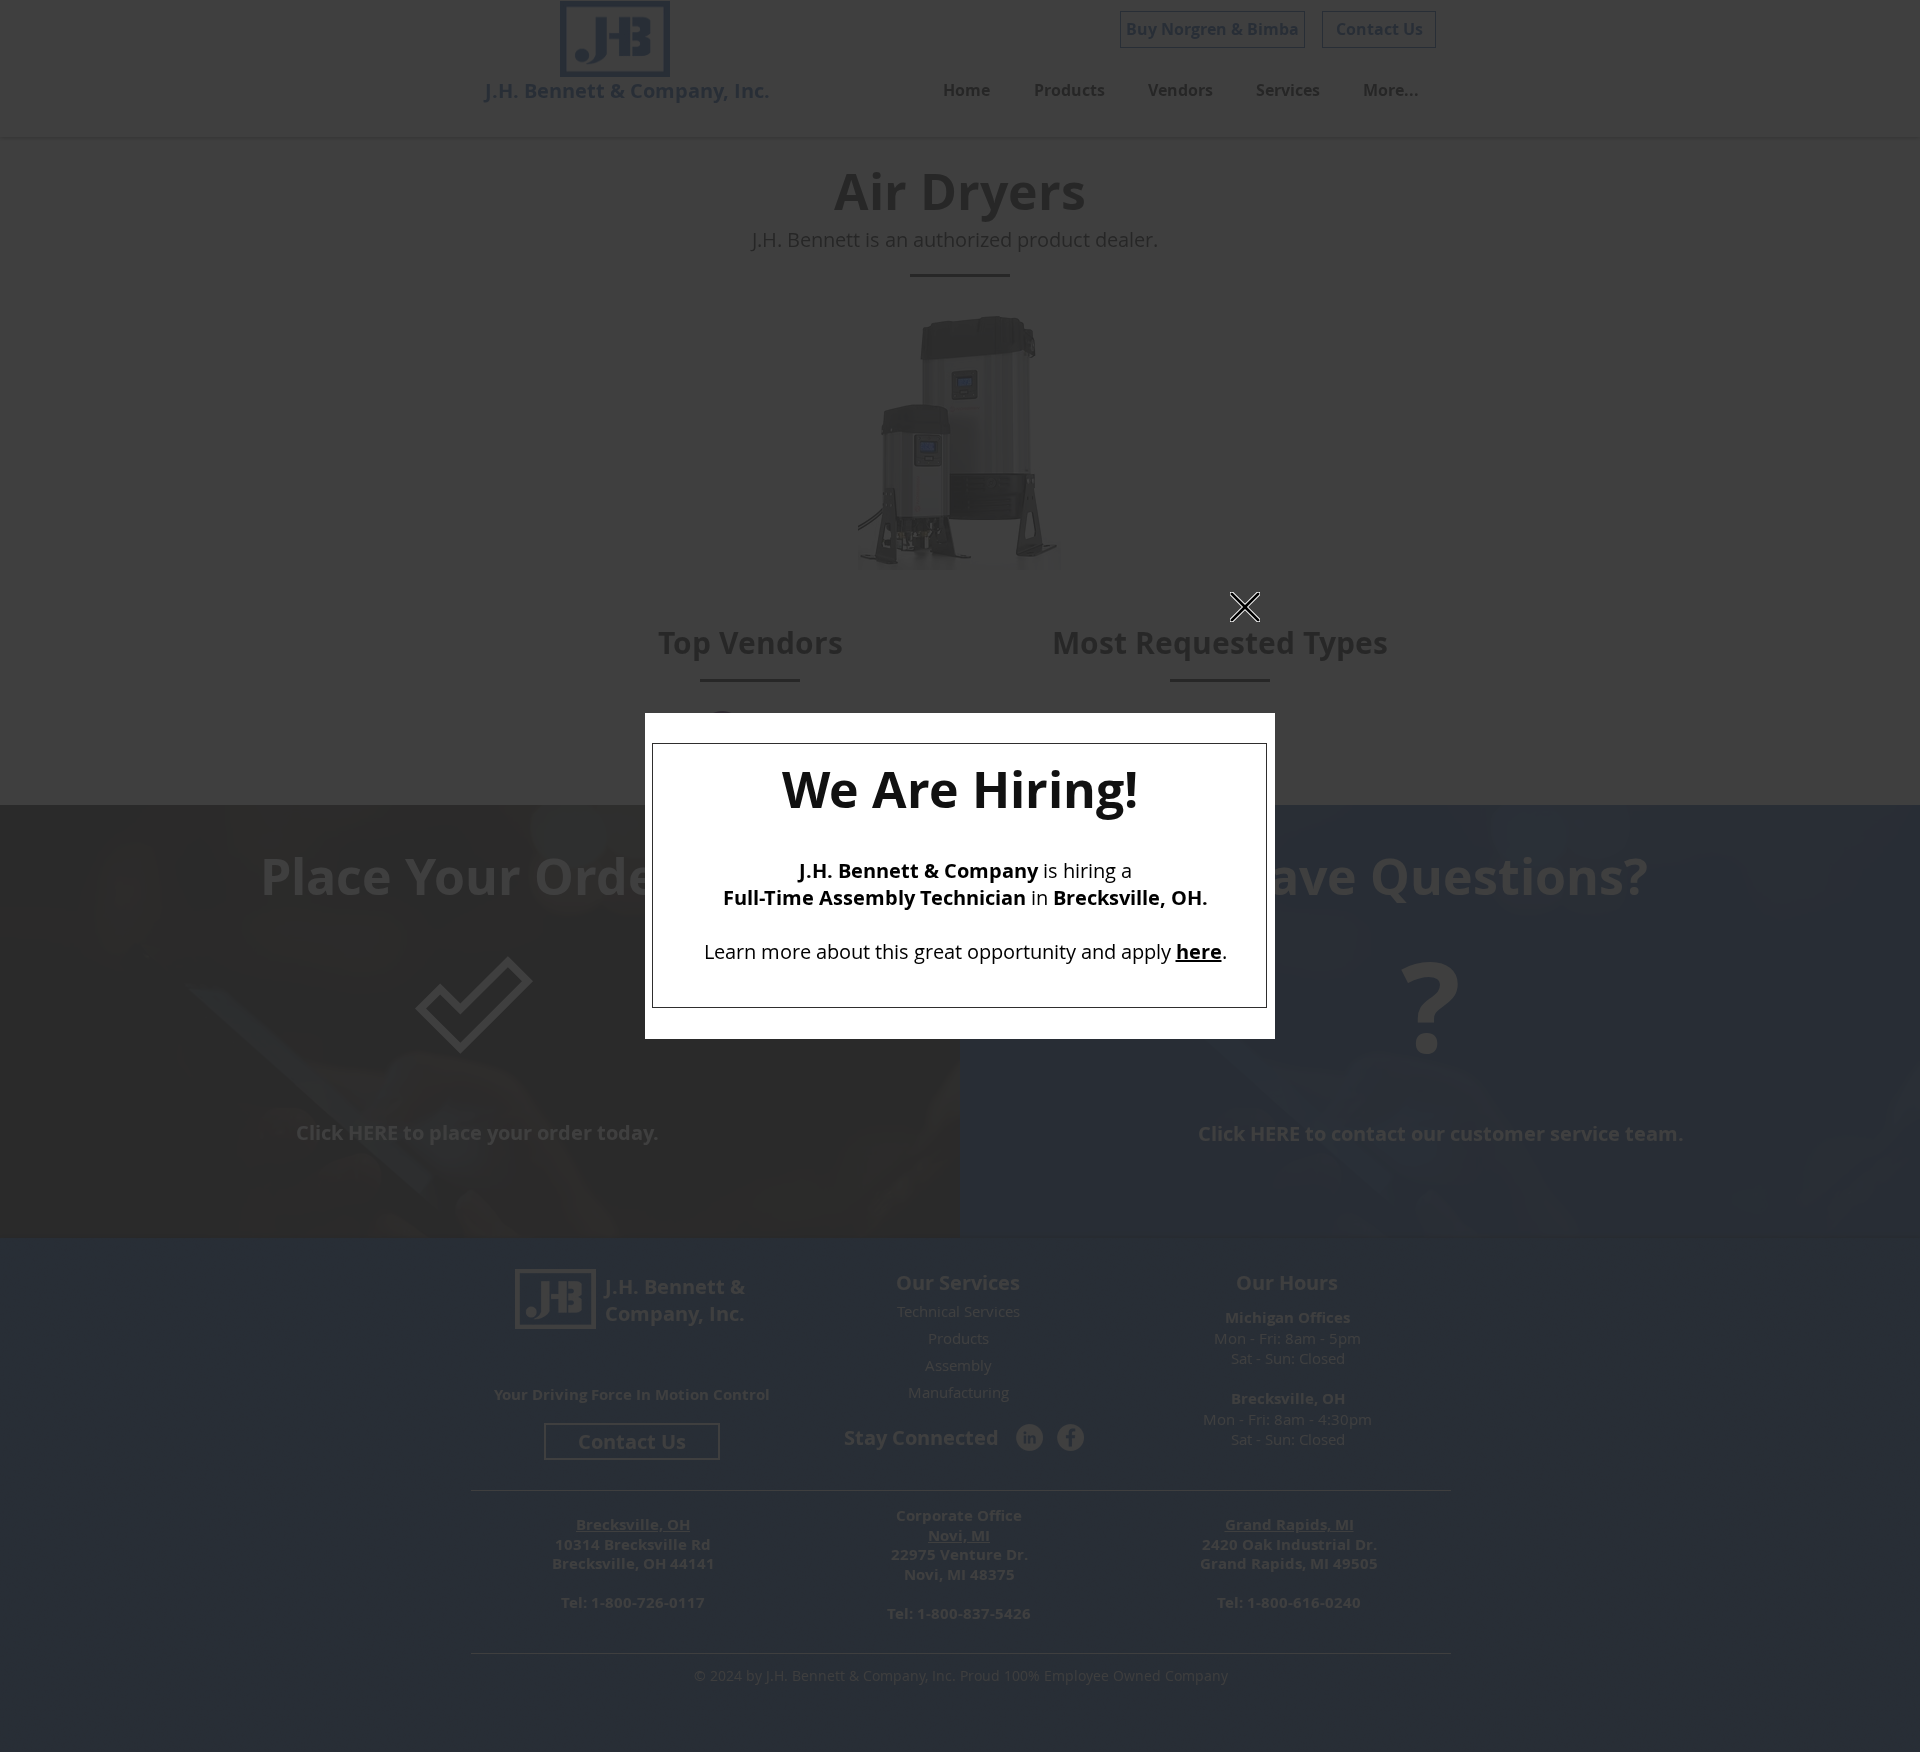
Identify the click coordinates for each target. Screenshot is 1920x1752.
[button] (1245, 607)
